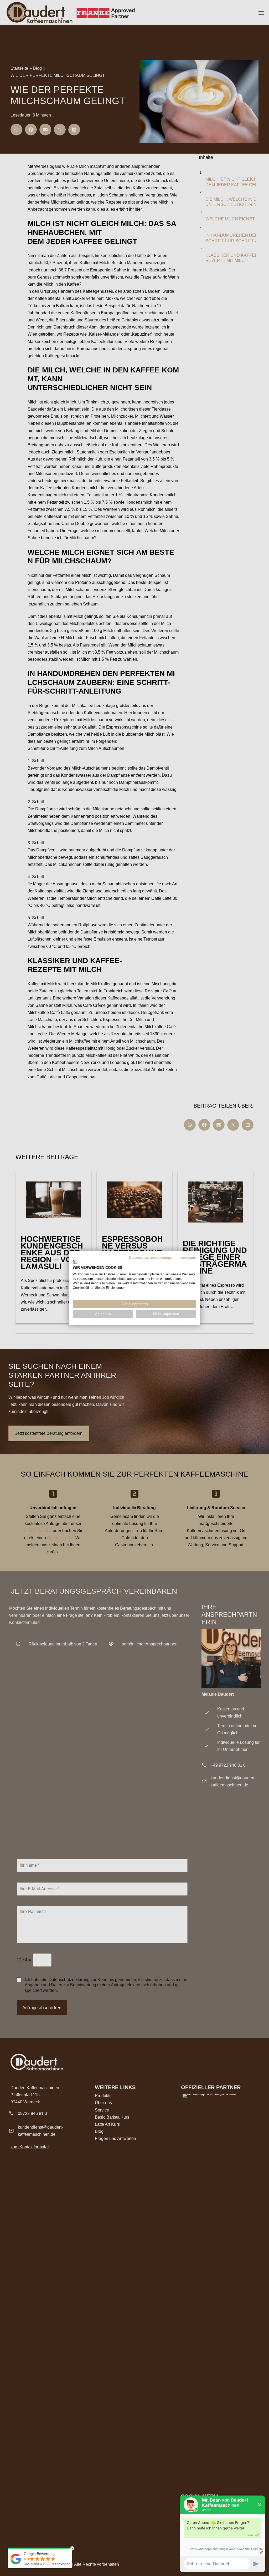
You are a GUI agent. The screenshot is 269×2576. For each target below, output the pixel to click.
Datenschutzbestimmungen (152, 1258)
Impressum (187, 1258)
